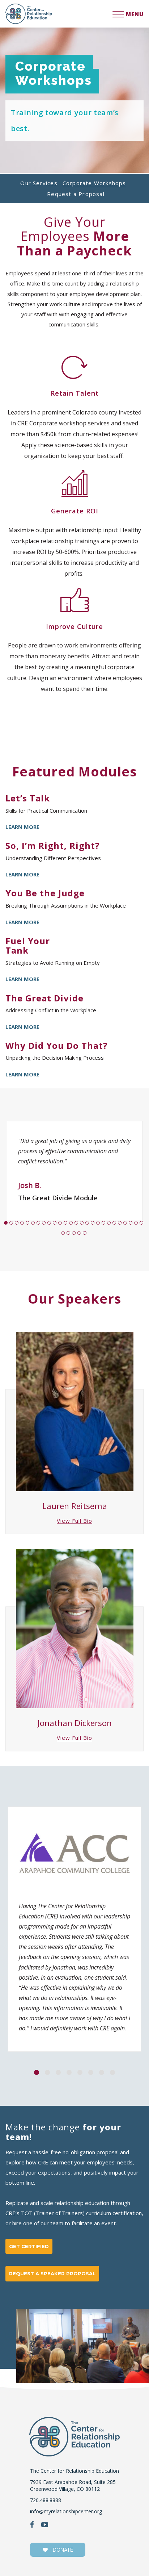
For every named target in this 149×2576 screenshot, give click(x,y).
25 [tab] (137, 1224)
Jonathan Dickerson (75, 1723)
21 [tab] (115, 1224)
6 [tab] (34, 1224)
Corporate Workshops (94, 183)
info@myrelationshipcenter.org (66, 2511)
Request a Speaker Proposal (52, 2273)
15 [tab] (83, 1224)
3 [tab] (18, 1224)
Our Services (39, 183)
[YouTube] (45, 2525)
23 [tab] (126, 1224)
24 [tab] (131, 1224)
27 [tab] (64, 1235)
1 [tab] (7, 1224)
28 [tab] (69, 1235)
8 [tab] (45, 1224)
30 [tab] (80, 1235)
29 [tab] (75, 1235)
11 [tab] (61, 1224)
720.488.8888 (46, 2500)
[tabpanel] (74, 1174)
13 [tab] (72, 1224)
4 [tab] (23, 1224)
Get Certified (29, 2246)
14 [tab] (77, 1224)
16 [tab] (88, 1224)
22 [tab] (121, 1224)
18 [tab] (99, 1224)
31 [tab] (86, 1235)
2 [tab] (12, 1224)
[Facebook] (32, 2525)
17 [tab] (93, 1224)
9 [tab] (50, 1224)
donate (62, 2550)
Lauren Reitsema (75, 1506)
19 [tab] (104, 1224)
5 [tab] (28, 1224)
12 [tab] (66, 1224)
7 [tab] (39, 1224)
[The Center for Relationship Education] (29, 14)
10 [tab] (56, 1224)
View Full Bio (74, 1521)
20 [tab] (110, 1224)
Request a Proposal (76, 194)
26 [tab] (142, 1224)
